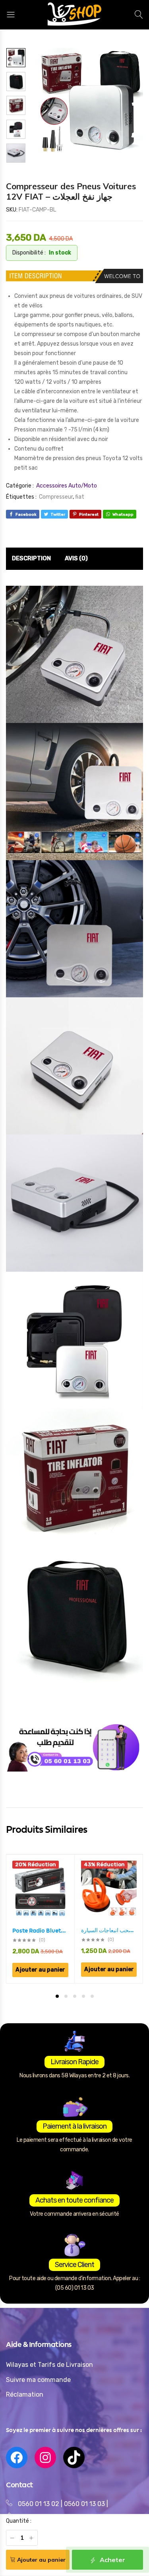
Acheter (112, 2560)
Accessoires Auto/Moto (67, 486)
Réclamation (25, 2394)
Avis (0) (76, 558)
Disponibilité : (29, 253)
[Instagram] (45, 2457)
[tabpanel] (41, 1919)
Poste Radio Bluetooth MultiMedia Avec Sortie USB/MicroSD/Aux (40, 1931)
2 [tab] (66, 1996)
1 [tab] (57, 1996)
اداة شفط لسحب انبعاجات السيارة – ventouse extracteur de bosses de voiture (109, 1930)
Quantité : (19, 2521)
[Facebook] (17, 2457)
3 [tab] (75, 1996)
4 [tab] (83, 1996)
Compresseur (56, 497)
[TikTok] (74, 2457)
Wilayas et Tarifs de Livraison (49, 2365)
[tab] (31, 559)
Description (31, 558)
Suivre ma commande (38, 2380)
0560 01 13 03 (85, 2504)
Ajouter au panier (41, 2560)
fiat (80, 497)
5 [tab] (92, 1996)
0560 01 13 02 (39, 2504)
